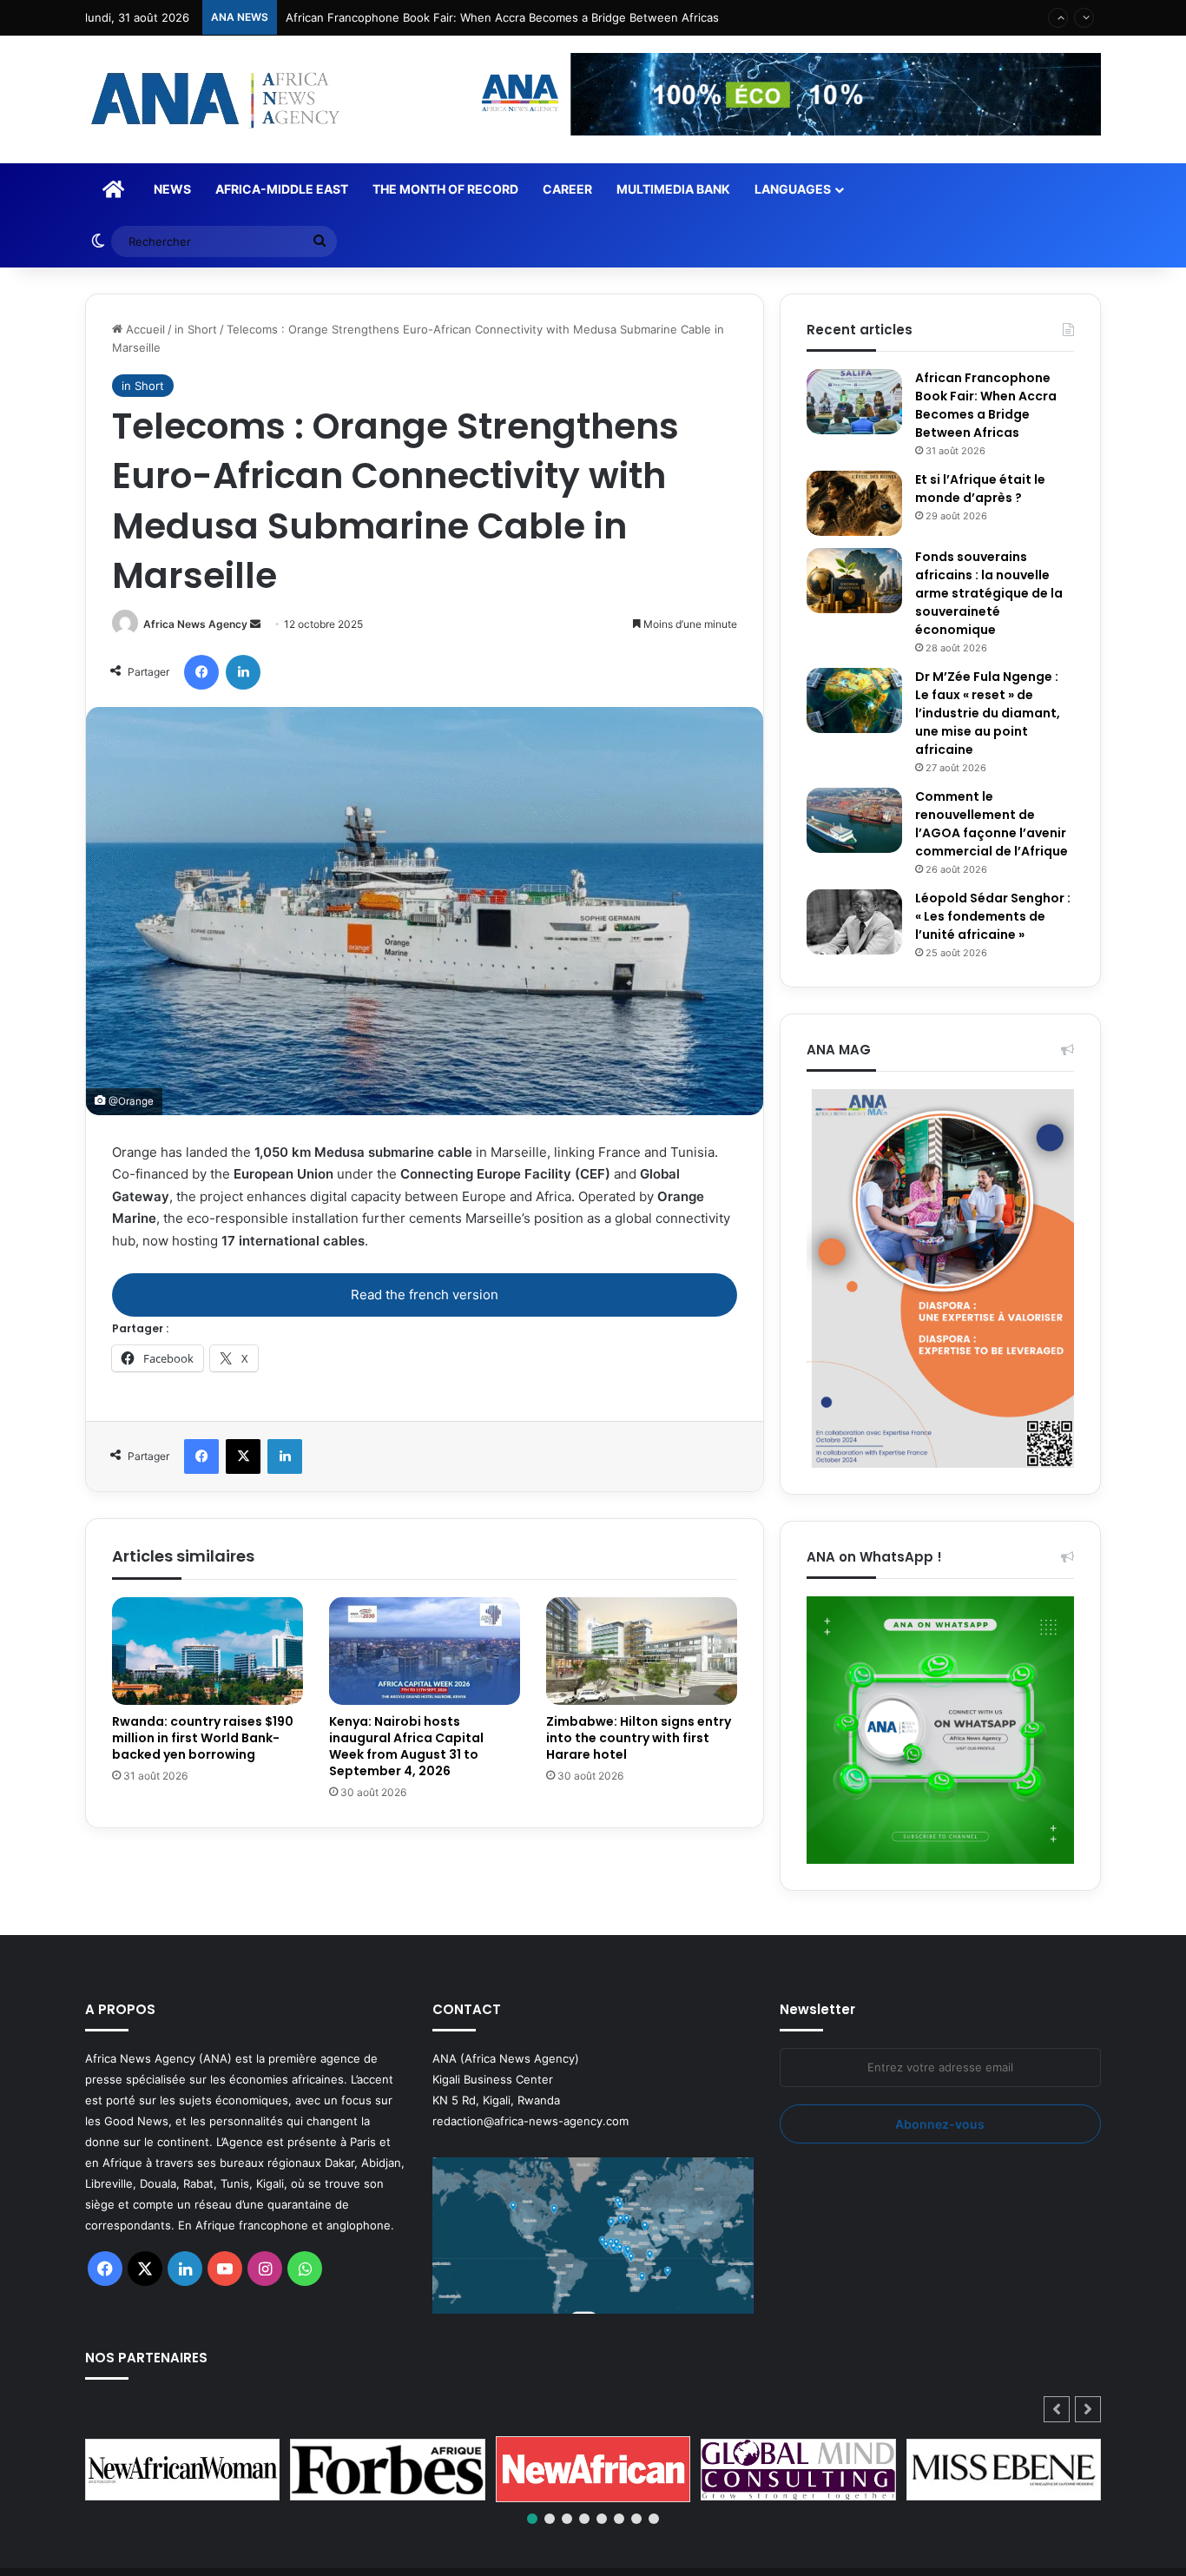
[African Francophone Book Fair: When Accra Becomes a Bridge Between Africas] (854, 402)
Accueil (144, 329)
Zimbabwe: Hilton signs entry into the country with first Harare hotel (639, 1738)
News (172, 189)
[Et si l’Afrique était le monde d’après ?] (854, 503)
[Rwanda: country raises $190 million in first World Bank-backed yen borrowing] (208, 1651)
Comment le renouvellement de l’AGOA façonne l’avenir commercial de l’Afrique (992, 824)
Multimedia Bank (673, 189)
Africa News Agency (195, 624)
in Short (196, 329)
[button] (1088, 2409)
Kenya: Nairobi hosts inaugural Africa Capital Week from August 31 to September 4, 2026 (406, 1746)
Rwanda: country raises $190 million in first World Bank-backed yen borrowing (203, 1738)
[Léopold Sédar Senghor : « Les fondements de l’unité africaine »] (854, 922)
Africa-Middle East (282, 189)
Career (567, 189)
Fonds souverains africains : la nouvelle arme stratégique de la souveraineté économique (989, 593)
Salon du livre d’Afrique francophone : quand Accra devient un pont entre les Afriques (519, 17)
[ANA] (213, 99)
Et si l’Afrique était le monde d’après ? (980, 489)
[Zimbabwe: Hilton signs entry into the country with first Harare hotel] (642, 1651)
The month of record (445, 189)
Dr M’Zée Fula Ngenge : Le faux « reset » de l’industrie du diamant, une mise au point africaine (988, 713)
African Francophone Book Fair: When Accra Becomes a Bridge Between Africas (986, 405)
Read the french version (425, 1295)
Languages (793, 189)
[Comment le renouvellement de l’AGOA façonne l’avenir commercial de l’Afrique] (854, 820)
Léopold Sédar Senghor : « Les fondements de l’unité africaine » (993, 916)
